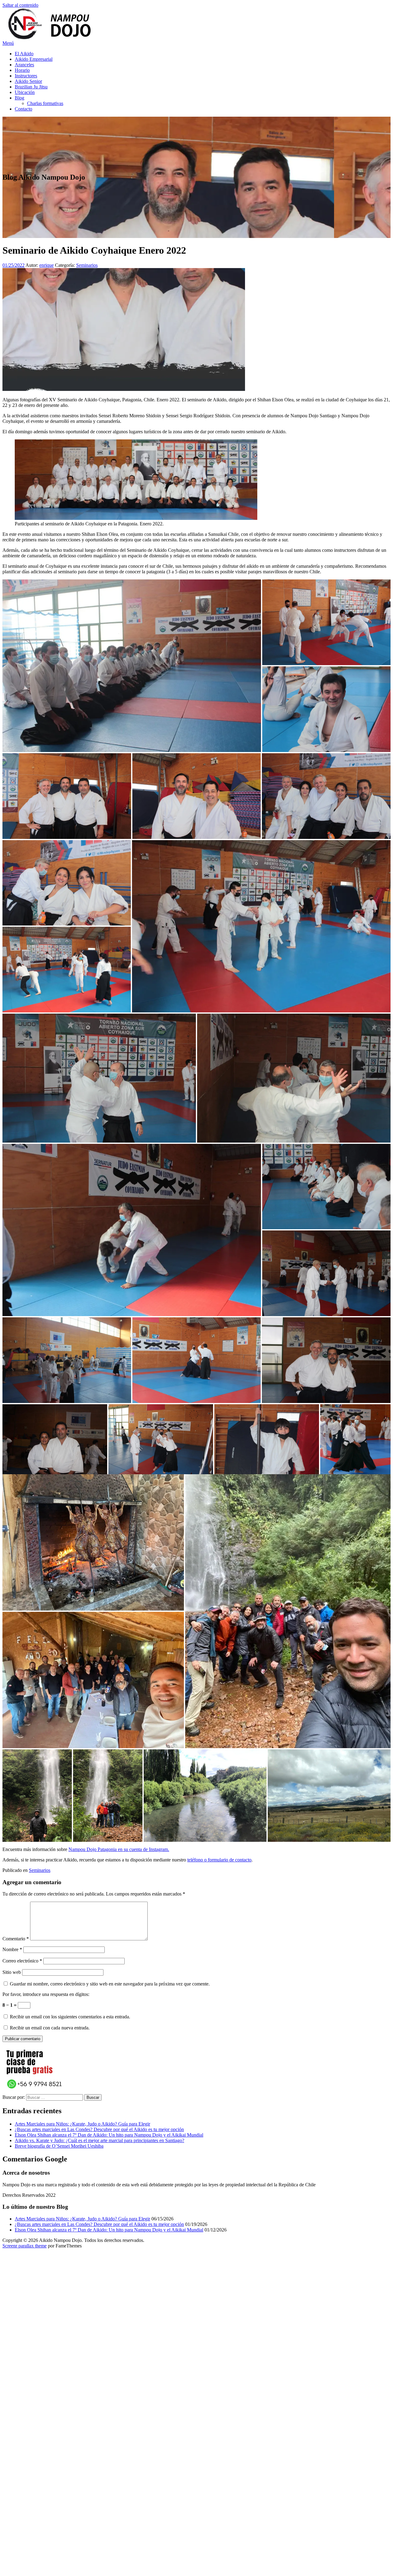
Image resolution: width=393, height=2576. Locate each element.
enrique (47, 265)
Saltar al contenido (20, 5)
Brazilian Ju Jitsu (31, 87)
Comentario (16, 1939)
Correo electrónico (22, 1961)
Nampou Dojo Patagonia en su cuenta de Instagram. (119, 1849)
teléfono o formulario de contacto (219, 1860)
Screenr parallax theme (25, 2246)
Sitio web (12, 1972)
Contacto (23, 109)
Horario (22, 70)
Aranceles (24, 65)
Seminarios (87, 265)
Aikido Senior (28, 81)
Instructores (26, 76)
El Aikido (24, 54)
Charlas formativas (45, 103)
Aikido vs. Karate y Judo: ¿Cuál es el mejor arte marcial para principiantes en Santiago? (99, 2140)
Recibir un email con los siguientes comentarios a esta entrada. (70, 2017)
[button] (132, 666)
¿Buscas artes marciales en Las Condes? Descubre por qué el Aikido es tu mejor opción (99, 2129)
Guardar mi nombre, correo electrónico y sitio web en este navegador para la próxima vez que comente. (110, 1984)
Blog (19, 98)
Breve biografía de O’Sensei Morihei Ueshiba (59, 2146)
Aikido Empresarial (34, 59)
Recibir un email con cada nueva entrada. (50, 2028)
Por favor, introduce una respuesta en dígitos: (46, 1994)
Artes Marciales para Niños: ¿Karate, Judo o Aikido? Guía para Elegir (82, 2124)
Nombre (12, 1949)
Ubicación (25, 92)
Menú (8, 43)
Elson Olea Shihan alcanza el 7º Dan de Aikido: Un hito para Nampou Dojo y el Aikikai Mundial (109, 2135)
